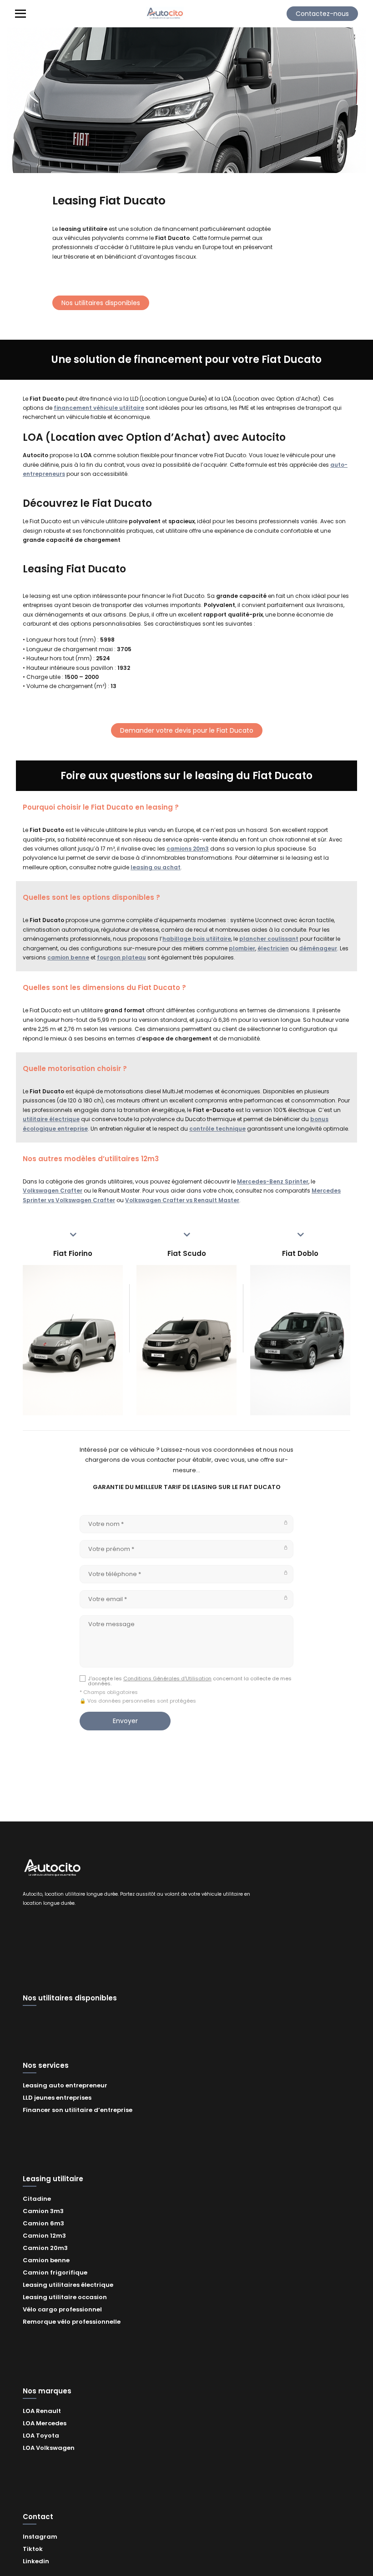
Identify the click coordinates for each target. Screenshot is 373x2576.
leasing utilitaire (83, 229)
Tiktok (33, 2549)
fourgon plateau (121, 957)
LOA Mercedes (45, 2423)
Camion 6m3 (43, 2223)
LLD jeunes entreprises (57, 2098)
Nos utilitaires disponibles (101, 303)
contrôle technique (217, 1129)
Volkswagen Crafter (53, 1191)
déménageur (318, 948)
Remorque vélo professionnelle (72, 2322)
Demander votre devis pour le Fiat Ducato (187, 730)
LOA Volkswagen (49, 2448)
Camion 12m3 (44, 2236)
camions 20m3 (188, 849)
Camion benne (46, 2260)
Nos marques (47, 2392)
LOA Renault (42, 2411)
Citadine (37, 2199)
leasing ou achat (156, 867)
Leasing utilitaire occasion (65, 2297)
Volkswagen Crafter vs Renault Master (182, 1200)
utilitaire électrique (51, 1119)
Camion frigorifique (55, 2272)
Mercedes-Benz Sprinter (273, 1181)
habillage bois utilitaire (197, 939)
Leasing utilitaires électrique (68, 2285)
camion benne (68, 957)
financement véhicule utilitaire (99, 408)
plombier (242, 948)
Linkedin (36, 2561)
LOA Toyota (41, 2436)
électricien (273, 948)
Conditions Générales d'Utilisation (167, 1678)
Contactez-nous (322, 14)
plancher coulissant (269, 939)
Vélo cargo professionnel (62, 2309)
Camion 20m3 (45, 2248)
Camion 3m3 (43, 2211)
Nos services (46, 2066)
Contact (38, 2517)
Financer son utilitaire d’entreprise (78, 2110)
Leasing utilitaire (53, 2179)
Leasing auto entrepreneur (65, 2085)
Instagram (40, 2537)
